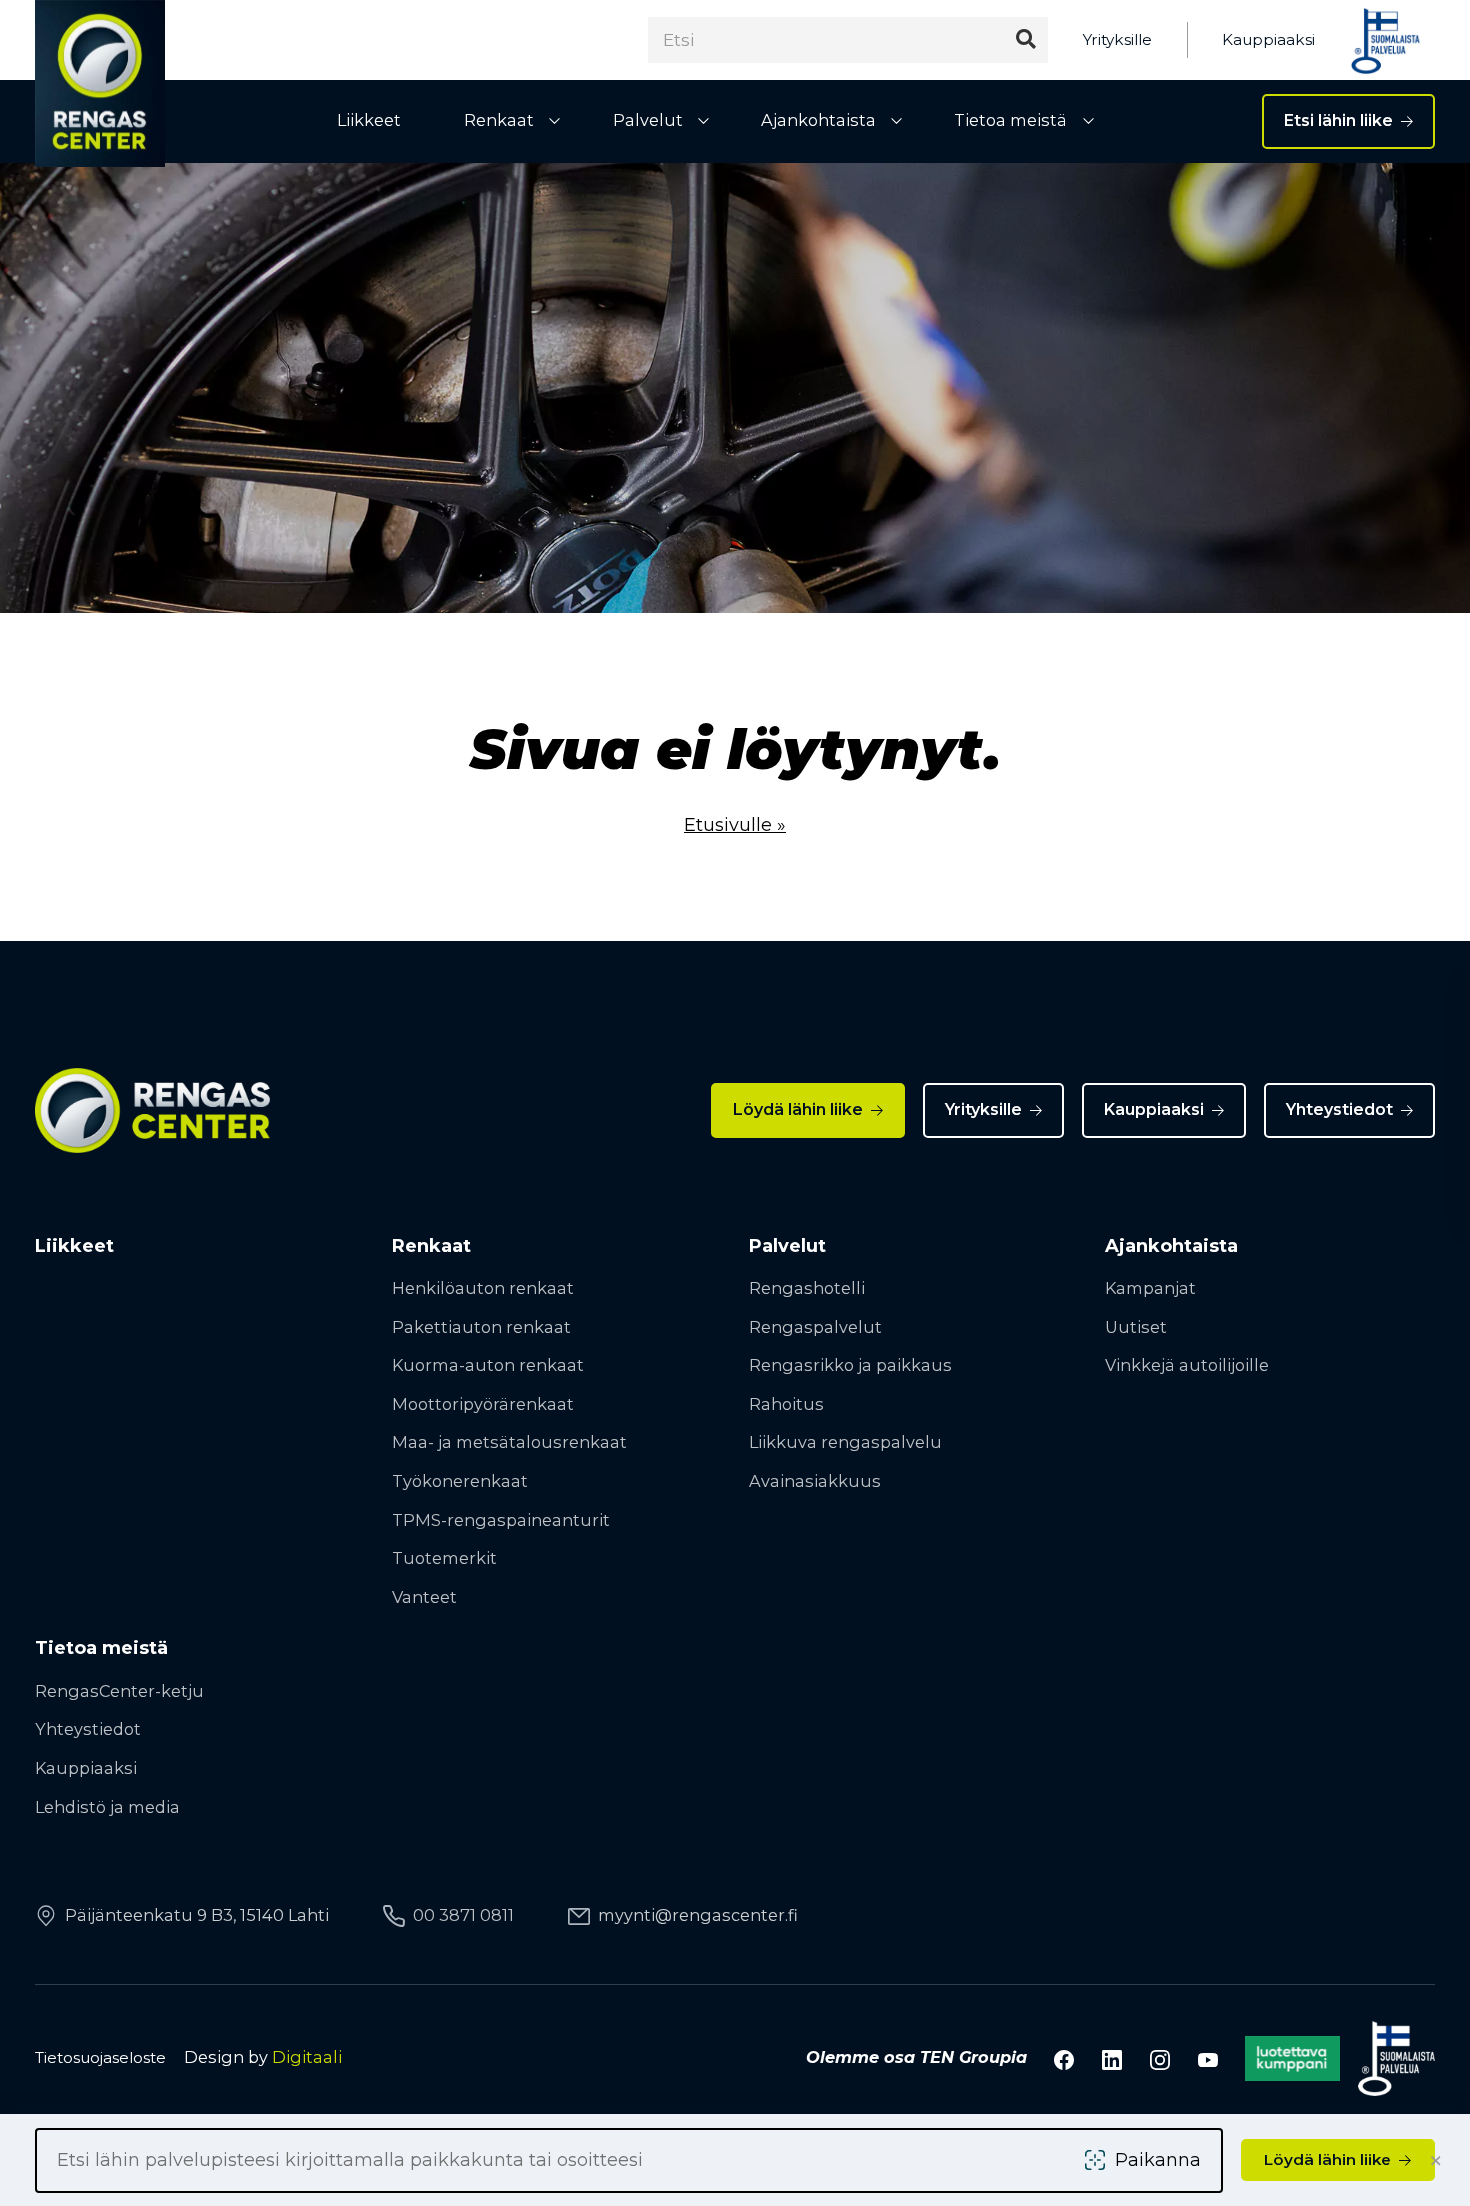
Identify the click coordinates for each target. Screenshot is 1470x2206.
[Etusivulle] (100, 83)
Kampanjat (1150, 1288)
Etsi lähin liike (1338, 120)
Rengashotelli (807, 1288)
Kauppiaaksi (1268, 39)
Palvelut (648, 120)
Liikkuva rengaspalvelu (845, 1442)
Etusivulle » (735, 825)
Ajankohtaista (818, 120)
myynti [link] (698, 1915)
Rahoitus (786, 1404)
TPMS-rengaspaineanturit (501, 1520)
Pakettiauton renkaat (481, 1327)
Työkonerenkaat (460, 1481)
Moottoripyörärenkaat (483, 1404)
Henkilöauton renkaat (483, 1288)
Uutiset (1136, 1327)
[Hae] (1025, 39)
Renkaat (499, 120)
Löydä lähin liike (798, 1109)
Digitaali (307, 2057)
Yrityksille (1117, 39)
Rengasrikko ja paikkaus (850, 1365)
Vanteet (424, 1597)
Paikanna (1158, 2160)
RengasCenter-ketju (119, 1691)
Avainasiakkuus (815, 1481)
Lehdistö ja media (107, 1807)
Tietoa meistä (1010, 120)
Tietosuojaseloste (100, 2057)
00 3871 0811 (463, 1915)
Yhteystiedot (1339, 1109)
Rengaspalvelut (815, 1327)
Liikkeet (369, 120)
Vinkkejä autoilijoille (1187, 1365)
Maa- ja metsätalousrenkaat (509, 1442)
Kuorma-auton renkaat (488, 1365)
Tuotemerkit (444, 1558)
